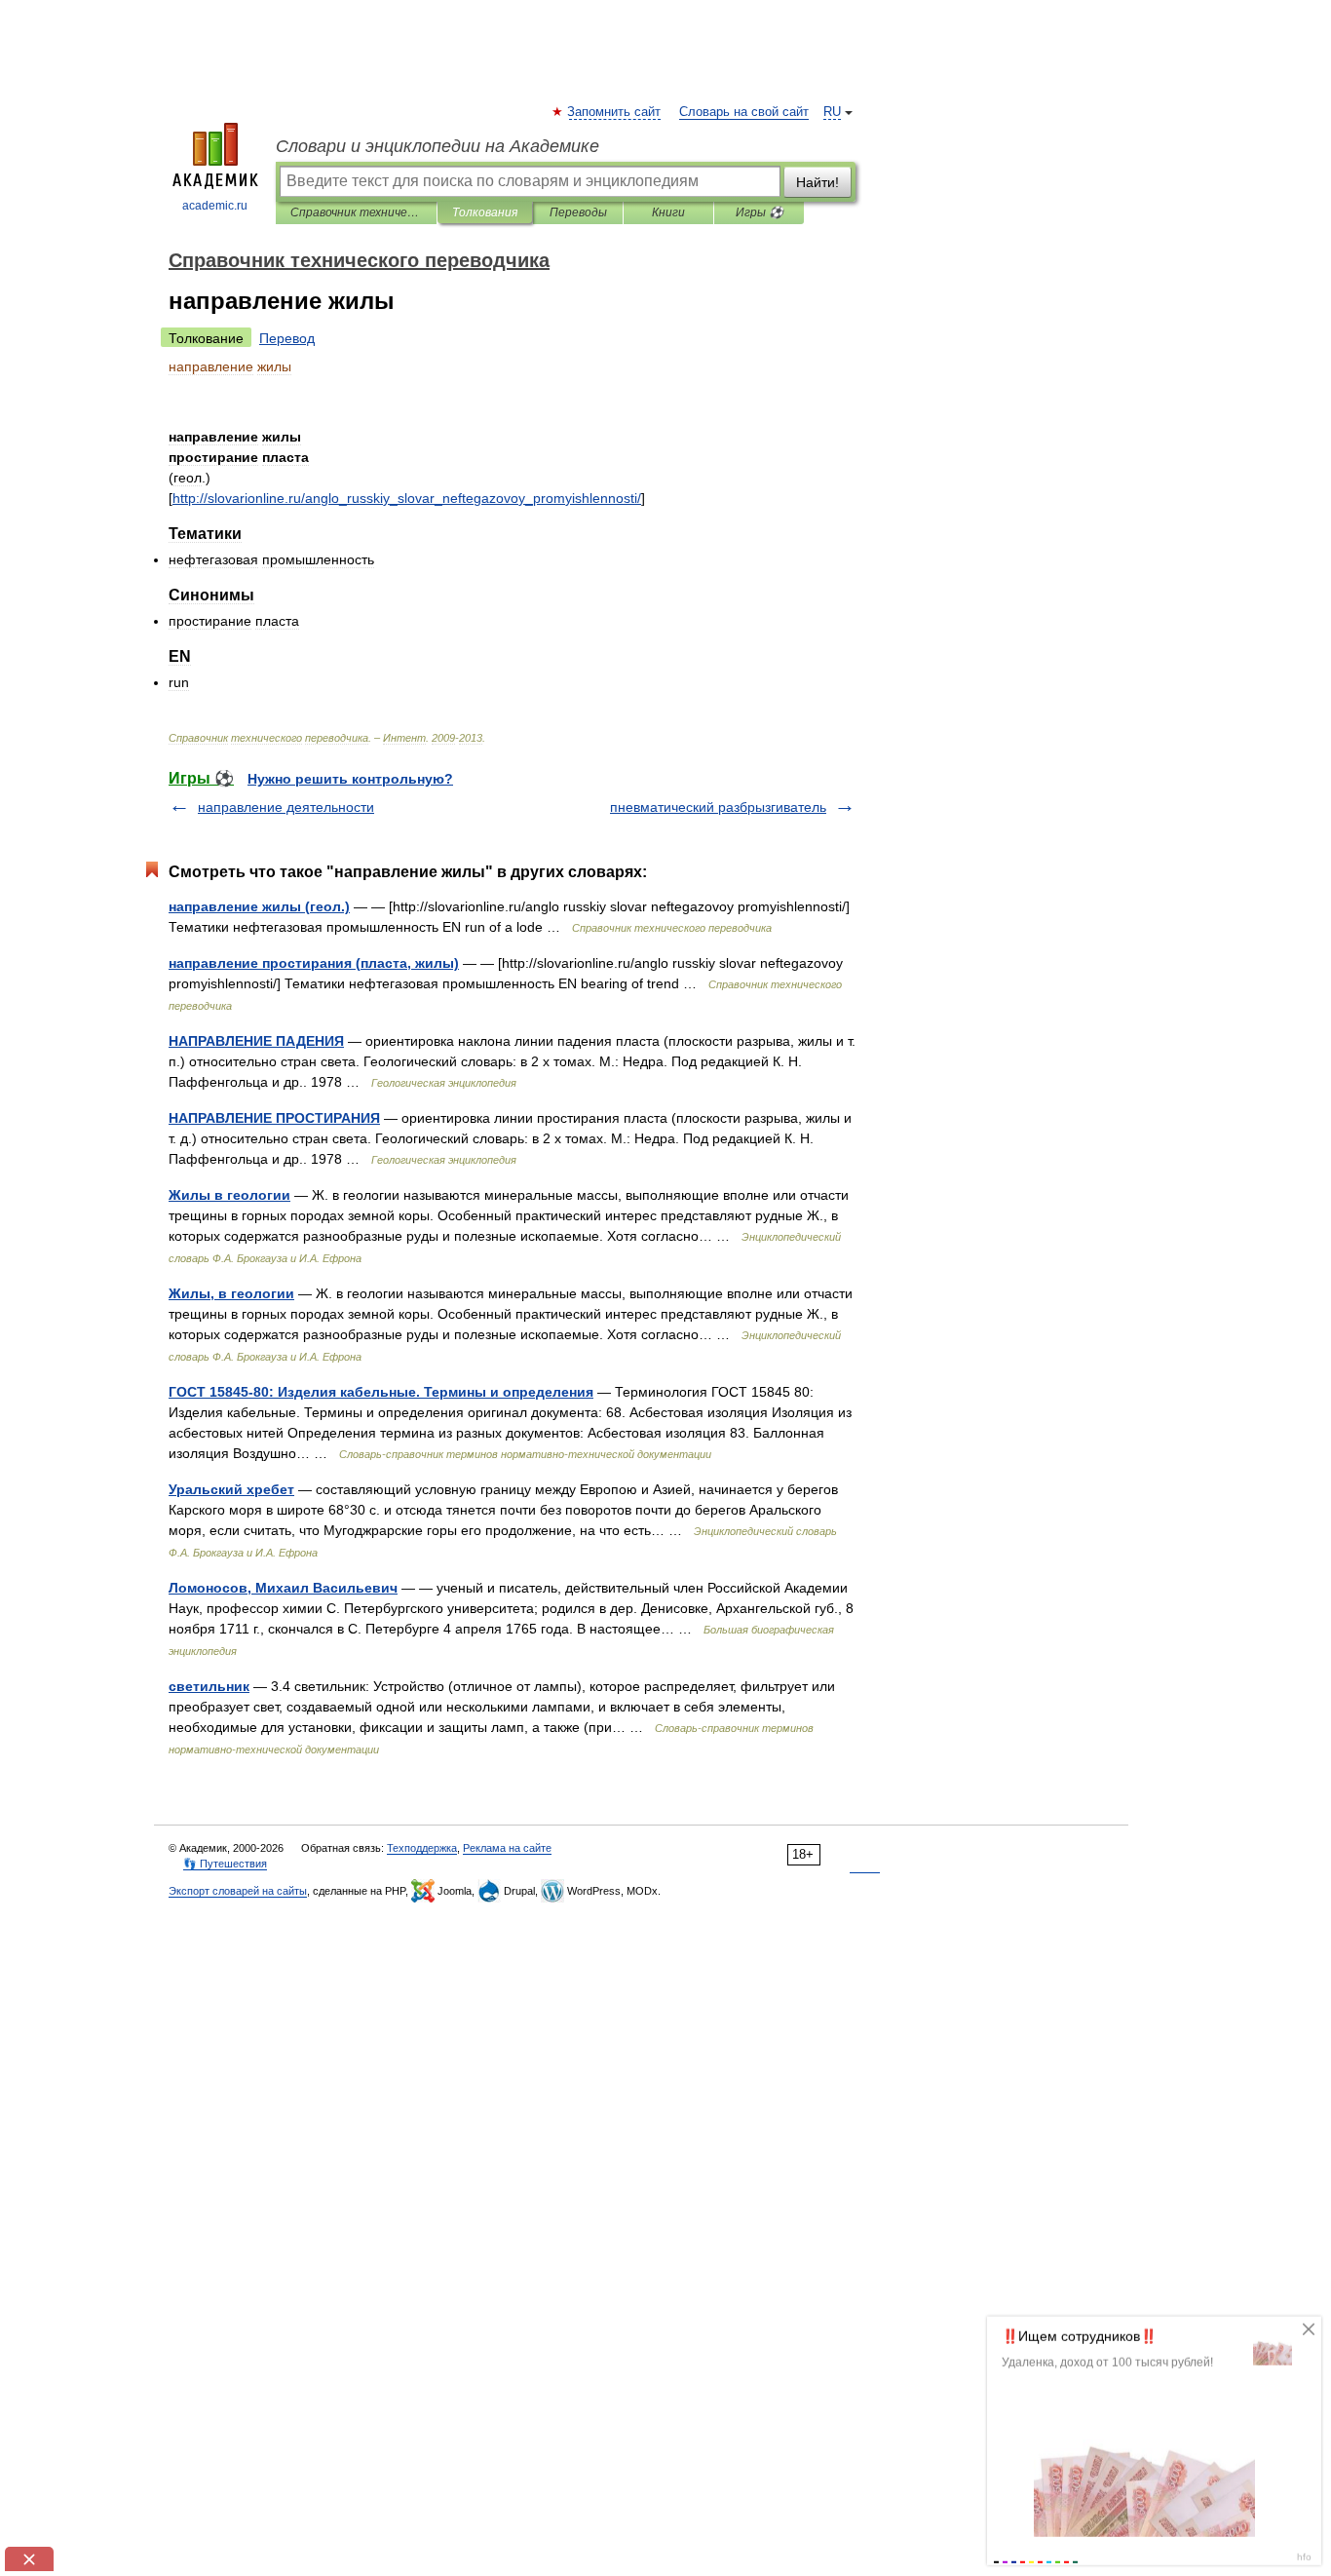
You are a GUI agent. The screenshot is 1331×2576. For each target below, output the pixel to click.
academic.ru (215, 206)
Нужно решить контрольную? (350, 779)
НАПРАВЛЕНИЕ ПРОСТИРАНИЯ (274, 1118)
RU (832, 112)
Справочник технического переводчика (356, 212)
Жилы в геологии (229, 1195)
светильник (209, 1686)
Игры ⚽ (760, 212)
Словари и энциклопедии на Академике (437, 146)
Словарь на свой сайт (744, 112)
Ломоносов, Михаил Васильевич (283, 1588)
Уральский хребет (231, 1489)
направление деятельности (286, 807)
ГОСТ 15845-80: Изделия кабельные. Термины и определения (381, 1392)
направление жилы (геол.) (259, 906)
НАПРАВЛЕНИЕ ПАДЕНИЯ (256, 1041)
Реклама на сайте (507, 1848)
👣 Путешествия (225, 1864)
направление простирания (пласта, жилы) (314, 963)
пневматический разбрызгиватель (718, 807)
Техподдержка (422, 1848)
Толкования (485, 212)
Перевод (287, 338)
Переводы (578, 212)
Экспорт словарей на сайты (238, 1891)
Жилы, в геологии (231, 1293)
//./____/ (407, 498)
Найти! (818, 182)
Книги (668, 212)
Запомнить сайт (615, 112)
